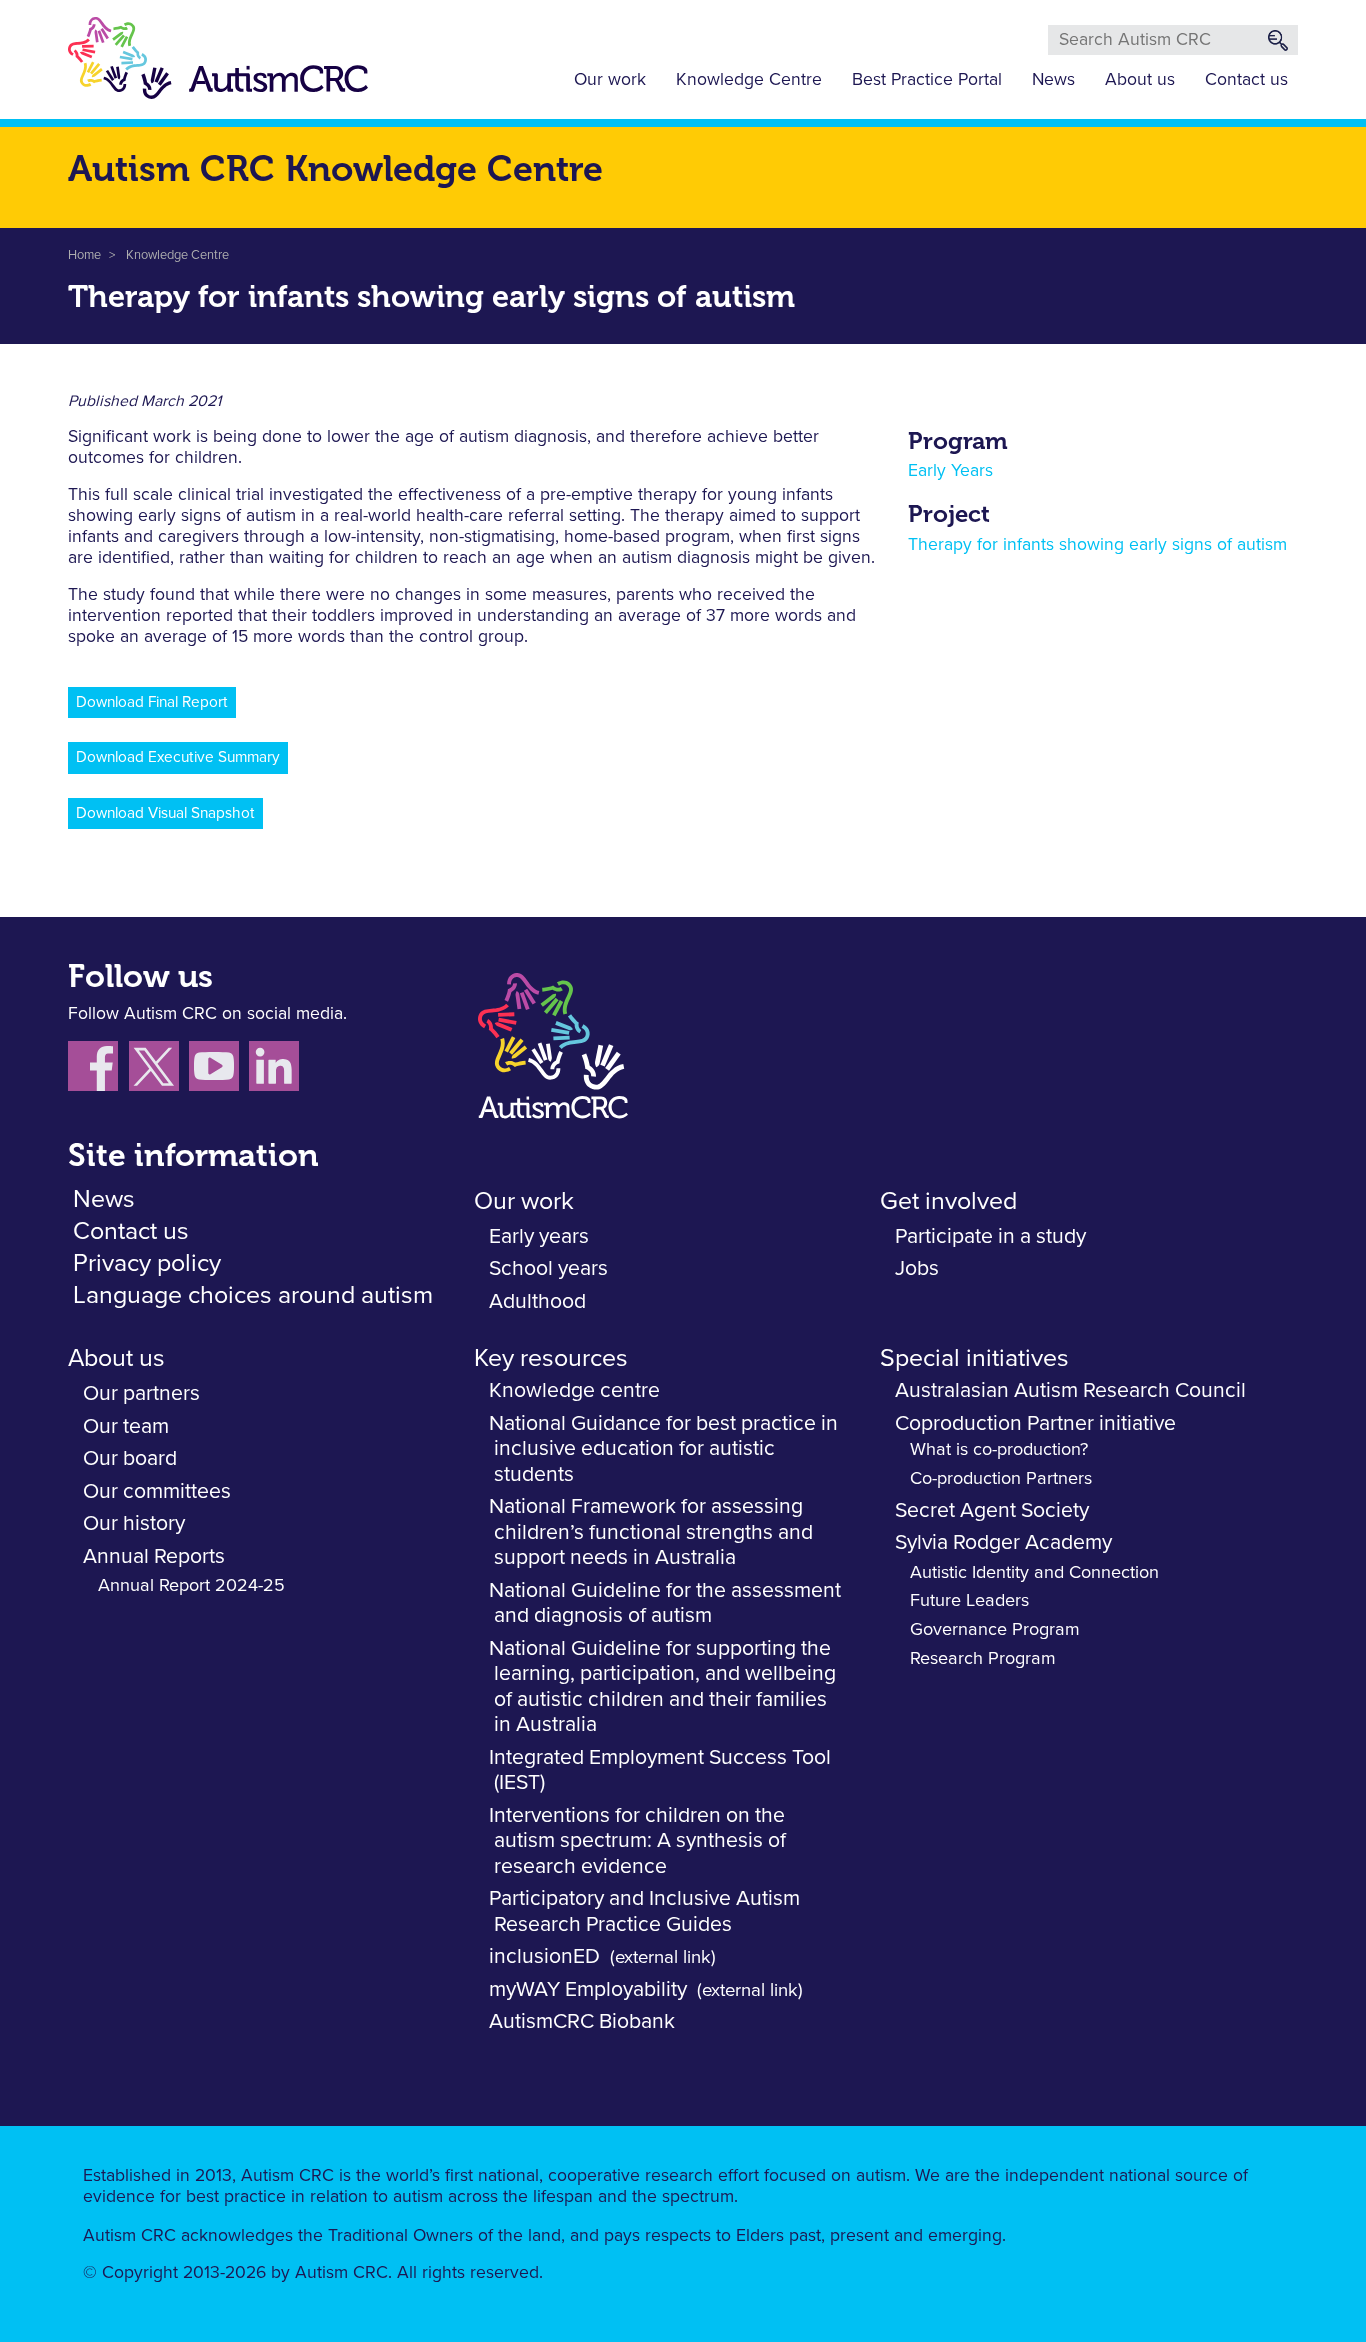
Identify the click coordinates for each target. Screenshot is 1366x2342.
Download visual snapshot (165, 813)
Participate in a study (990, 1236)
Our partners (141, 1393)
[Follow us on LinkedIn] (276, 1070)
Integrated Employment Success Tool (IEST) (660, 1770)
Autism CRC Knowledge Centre (335, 168)
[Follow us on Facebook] (98, 1070)
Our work (610, 80)
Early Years (950, 471)
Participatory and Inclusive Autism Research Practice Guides (644, 1911)
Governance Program (995, 1630)
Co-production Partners (1001, 1479)
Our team (126, 1426)
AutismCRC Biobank (582, 2021)
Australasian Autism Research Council (1070, 1390)
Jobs (917, 1268)
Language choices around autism (253, 1295)
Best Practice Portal (927, 80)
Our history (134, 1523)
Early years (539, 1236)
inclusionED (544, 1956)
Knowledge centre (574, 1390)
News (1053, 80)
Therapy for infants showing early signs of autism (1097, 545)
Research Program (983, 1659)
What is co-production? (999, 1450)
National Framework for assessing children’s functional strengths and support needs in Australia (651, 1532)
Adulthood (537, 1301)
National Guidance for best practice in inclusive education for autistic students (663, 1449)
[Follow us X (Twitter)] (159, 1070)
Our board (130, 1458)
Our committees (157, 1491)
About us (1140, 80)
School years (548, 1268)
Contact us (1246, 80)
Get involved (948, 1201)
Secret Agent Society (992, 1510)
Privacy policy (147, 1263)
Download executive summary (178, 757)
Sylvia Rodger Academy (1003, 1542)
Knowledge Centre (749, 80)
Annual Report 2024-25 (191, 1586)
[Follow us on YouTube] (219, 1070)
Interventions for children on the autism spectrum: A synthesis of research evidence (637, 1841)
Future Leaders (969, 1601)
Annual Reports (154, 1556)
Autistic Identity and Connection (1034, 1573)
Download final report (152, 702)
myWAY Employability (588, 1989)
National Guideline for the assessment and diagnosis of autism (665, 1603)
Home (84, 255)
